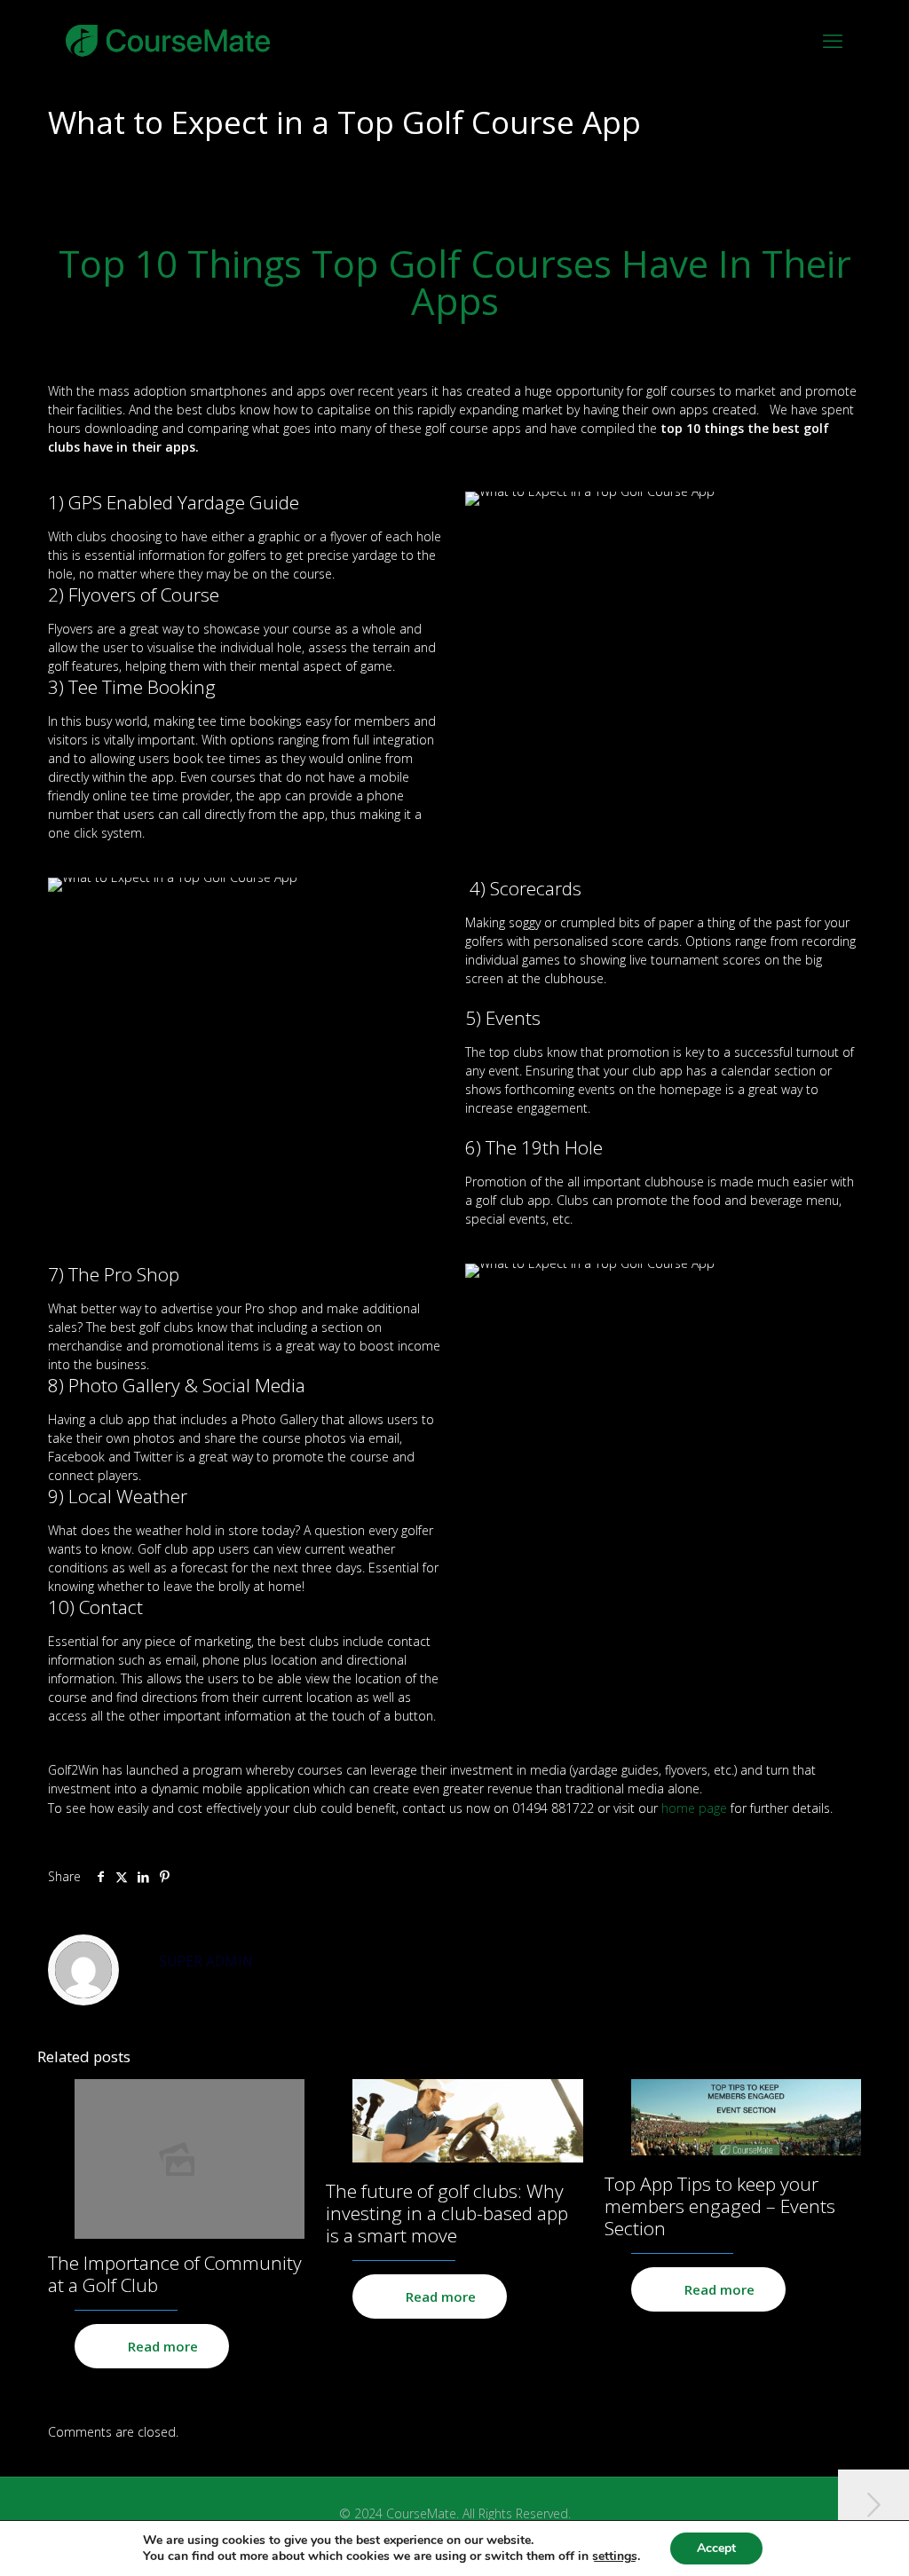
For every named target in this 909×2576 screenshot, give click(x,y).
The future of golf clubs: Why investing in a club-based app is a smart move (447, 2213)
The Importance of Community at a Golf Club (175, 2274)
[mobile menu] (833, 40)
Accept (716, 2548)
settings (615, 2556)
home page (694, 1808)
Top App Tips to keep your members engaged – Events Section (720, 2206)
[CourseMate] (168, 40)
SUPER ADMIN (206, 1962)
